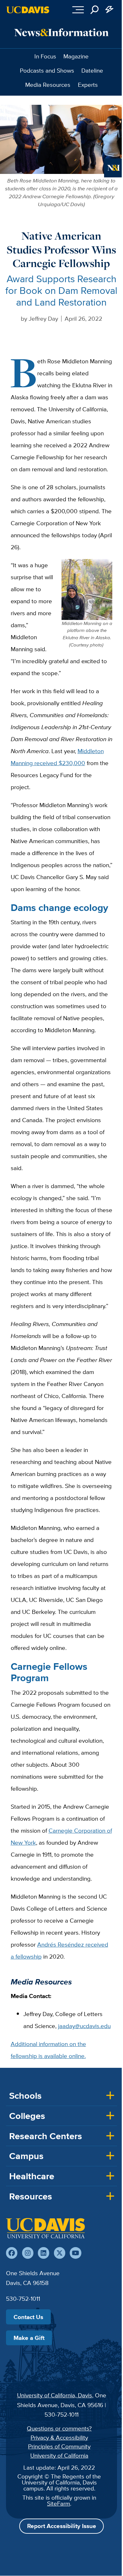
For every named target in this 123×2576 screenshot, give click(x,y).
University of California (59, 2455)
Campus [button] (26, 2156)
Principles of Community (59, 2446)
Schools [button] (25, 2096)
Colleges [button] (27, 2116)
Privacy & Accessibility (59, 2437)
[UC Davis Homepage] (28, 10)
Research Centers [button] (46, 2136)
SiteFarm (59, 2503)
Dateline (92, 70)
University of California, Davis (55, 2395)
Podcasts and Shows (47, 70)
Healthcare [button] (32, 2176)
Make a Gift (29, 2338)
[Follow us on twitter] (60, 2253)
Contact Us (28, 2317)
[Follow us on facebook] (12, 2253)
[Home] (45, 2228)
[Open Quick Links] (110, 10)
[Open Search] (95, 10)
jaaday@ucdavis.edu (84, 2026)
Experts (88, 85)
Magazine (76, 56)
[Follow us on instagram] (28, 2253)
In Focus (45, 56)
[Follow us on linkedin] (44, 2253)
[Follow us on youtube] (75, 2253)
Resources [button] (31, 2196)
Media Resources (48, 85)
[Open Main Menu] (78, 10)
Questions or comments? (59, 2428)
